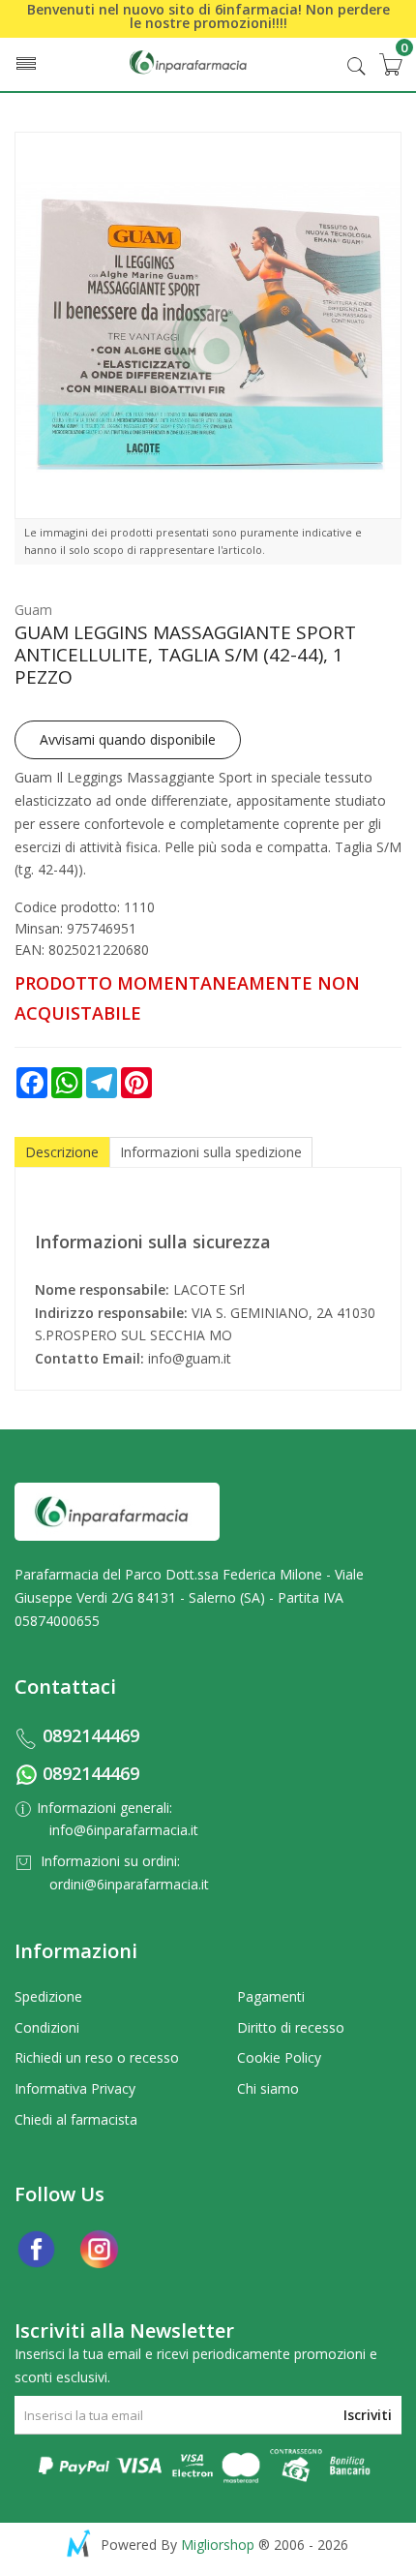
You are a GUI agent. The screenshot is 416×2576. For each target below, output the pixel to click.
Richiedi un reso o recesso (97, 2057)
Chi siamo (268, 2088)
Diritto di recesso (291, 2027)
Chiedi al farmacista (76, 2119)
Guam (33, 610)
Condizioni (47, 2027)
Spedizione (48, 1996)
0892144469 (91, 1735)
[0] (390, 64)
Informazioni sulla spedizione (211, 1152)
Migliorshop (218, 2545)
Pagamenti (271, 1996)
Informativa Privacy (75, 2088)
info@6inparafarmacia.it (124, 1830)
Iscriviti (368, 2415)
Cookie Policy (279, 2057)
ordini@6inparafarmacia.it (129, 1884)
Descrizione (62, 1152)
